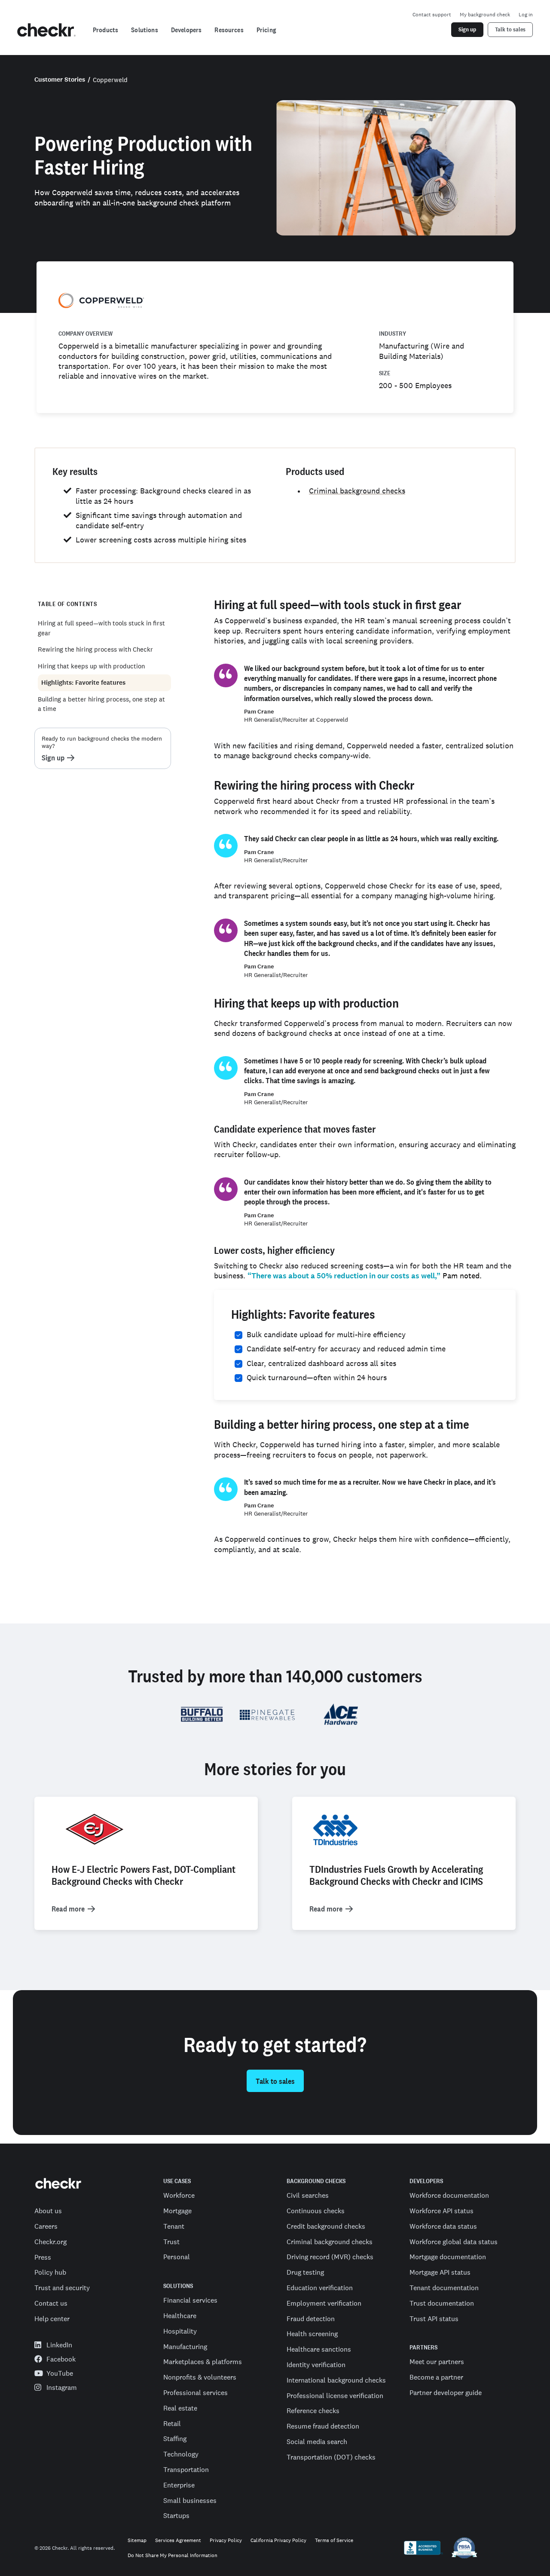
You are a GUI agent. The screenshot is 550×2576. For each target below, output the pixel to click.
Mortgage (177, 2211)
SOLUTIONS (178, 2286)
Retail (172, 2423)
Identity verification (316, 2365)
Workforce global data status (454, 2242)
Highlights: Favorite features (83, 683)
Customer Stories (60, 80)
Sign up (53, 758)
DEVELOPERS (426, 2181)
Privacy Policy (226, 2541)
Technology (181, 2454)
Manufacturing (185, 2346)
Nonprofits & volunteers (200, 2377)
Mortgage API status (440, 2272)
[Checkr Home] (46, 30)
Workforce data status (443, 2226)
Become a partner (436, 2377)
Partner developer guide (446, 2392)
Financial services (190, 2300)
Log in (526, 15)
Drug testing (305, 2272)
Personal (177, 2257)
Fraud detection (311, 2319)
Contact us (51, 2303)
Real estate (180, 2408)
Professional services (196, 2392)
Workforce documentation (449, 2195)
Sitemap (137, 2541)
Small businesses (190, 2500)
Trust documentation (442, 2303)
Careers (46, 2226)
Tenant (174, 2226)
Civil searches (308, 2195)
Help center (52, 2319)
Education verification (320, 2288)
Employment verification (324, 2303)
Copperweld (110, 80)
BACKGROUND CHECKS (316, 2181)
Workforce (179, 2195)
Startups (176, 2515)
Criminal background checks (357, 491)
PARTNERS (423, 2348)
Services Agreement (178, 2541)
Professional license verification (335, 2395)
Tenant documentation (444, 2288)
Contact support (432, 15)
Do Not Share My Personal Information (173, 2556)
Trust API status (434, 2319)
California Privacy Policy (278, 2541)
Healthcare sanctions (319, 2349)
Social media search (317, 2441)
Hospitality (180, 2331)
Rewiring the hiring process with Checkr (95, 649)
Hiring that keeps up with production (91, 666)
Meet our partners (437, 2362)
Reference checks (313, 2411)
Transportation (186, 2469)
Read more (68, 1909)
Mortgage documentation (448, 2257)
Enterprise (179, 2485)
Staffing (175, 2438)
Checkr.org (50, 2242)
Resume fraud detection (323, 2426)
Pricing (266, 30)
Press (43, 2257)
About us (48, 2211)
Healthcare (180, 2316)
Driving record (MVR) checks (330, 2257)
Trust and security (62, 2288)
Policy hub (50, 2272)
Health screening (312, 2334)
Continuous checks (316, 2211)
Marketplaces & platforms (203, 2362)
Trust (171, 2242)
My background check (485, 15)
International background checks (336, 2380)
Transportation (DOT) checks (331, 2457)
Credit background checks (326, 2226)
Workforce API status (442, 2211)
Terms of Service (334, 2541)
